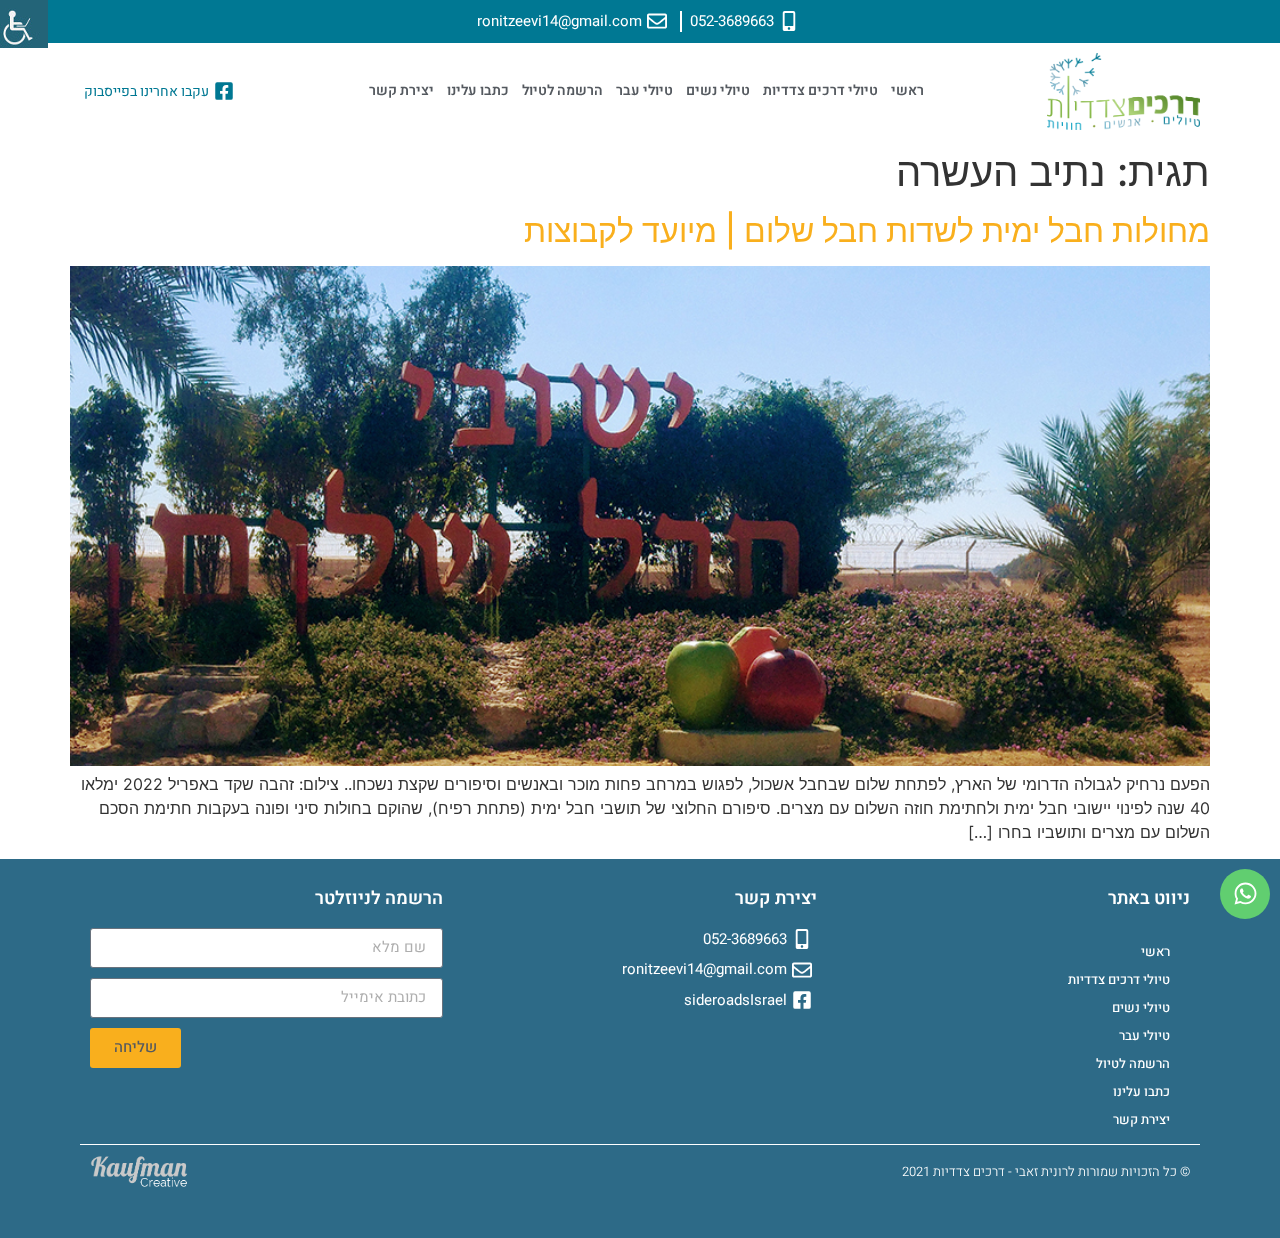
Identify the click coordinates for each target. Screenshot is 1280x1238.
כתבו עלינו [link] (478, 90)
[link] (24, 24)
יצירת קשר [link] (401, 90)
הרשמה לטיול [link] (562, 90)
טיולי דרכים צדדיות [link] (820, 90)
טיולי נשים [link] (718, 90)
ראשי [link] (907, 90)
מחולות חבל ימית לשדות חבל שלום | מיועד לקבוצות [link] (867, 230)
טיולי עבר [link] (644, 90)
